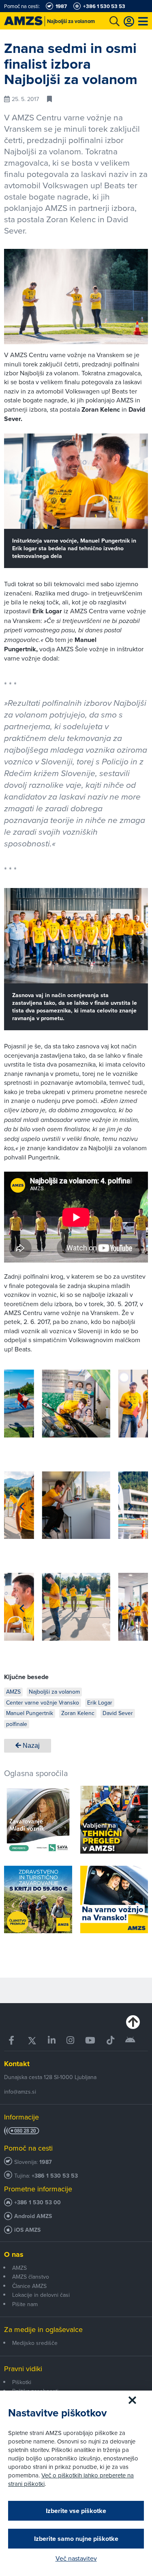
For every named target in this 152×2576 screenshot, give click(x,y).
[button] (22, 1405)
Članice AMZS (29, 2286)
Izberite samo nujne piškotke (76, 2539)
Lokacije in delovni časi (41, 2295)
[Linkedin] (51, 2040)
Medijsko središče (35, 2343)
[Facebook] (12, 2040)
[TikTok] (110, 2040)
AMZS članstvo (31, 2277)
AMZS (19, 2268)
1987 (46, 2162)
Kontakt (17, 2064)
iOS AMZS (27, 2230)
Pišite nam (25, 2304)
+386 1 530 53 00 (37, 2202)
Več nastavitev (76, 2558)
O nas (14, 2254)
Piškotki (22, 2382)
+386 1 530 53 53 (55, 2176)
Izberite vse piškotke (76, 2511)
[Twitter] (32, 2040)
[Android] (130, 2040)
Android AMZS (33, 2216)
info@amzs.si (20, 2092)
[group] (76, 1404)
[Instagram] (71, 2040)
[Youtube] (90, 2040)
